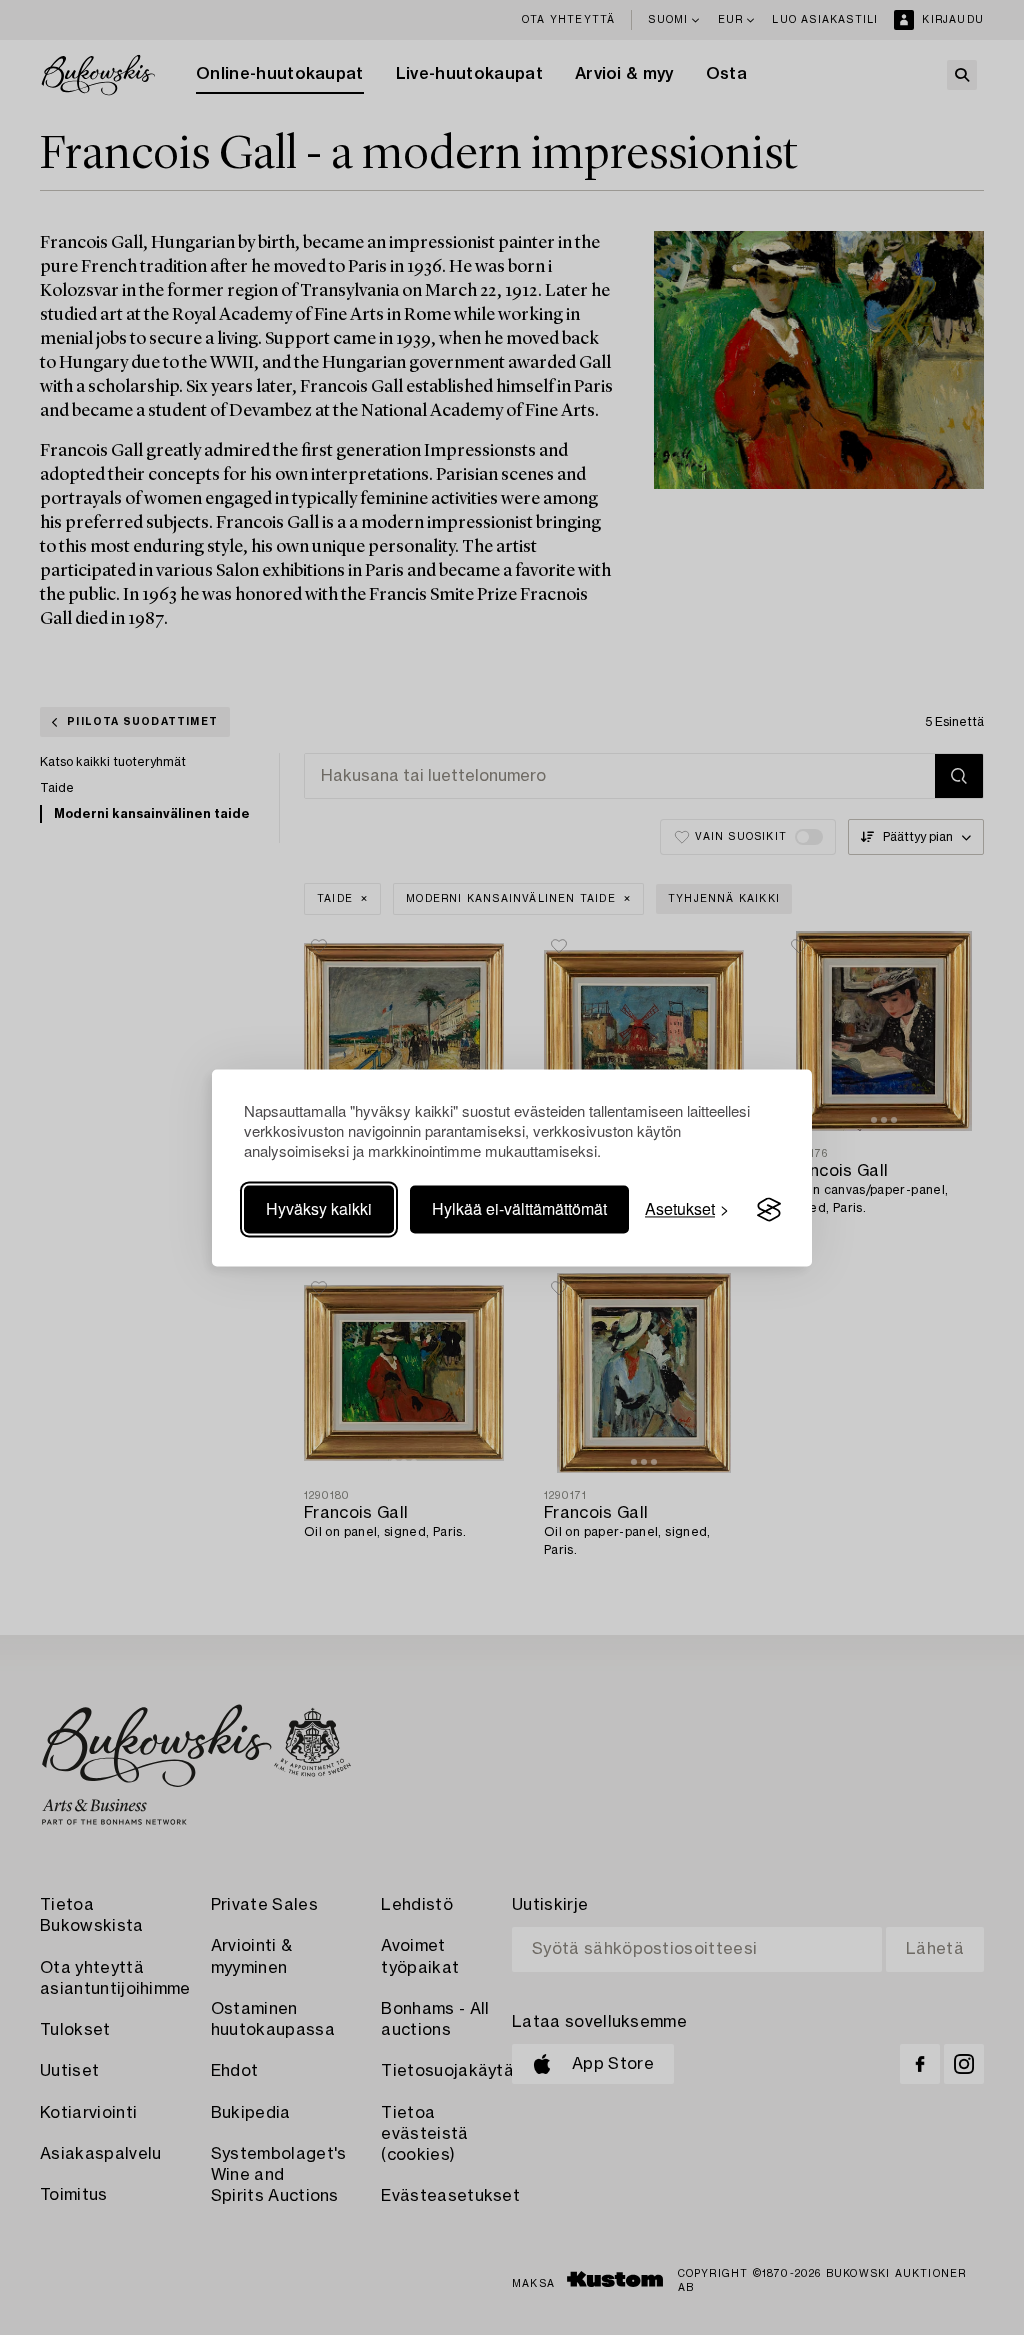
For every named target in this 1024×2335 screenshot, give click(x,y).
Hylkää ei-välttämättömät (519, 1209)
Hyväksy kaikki (319, 1209)
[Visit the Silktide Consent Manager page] (769, 1210)
